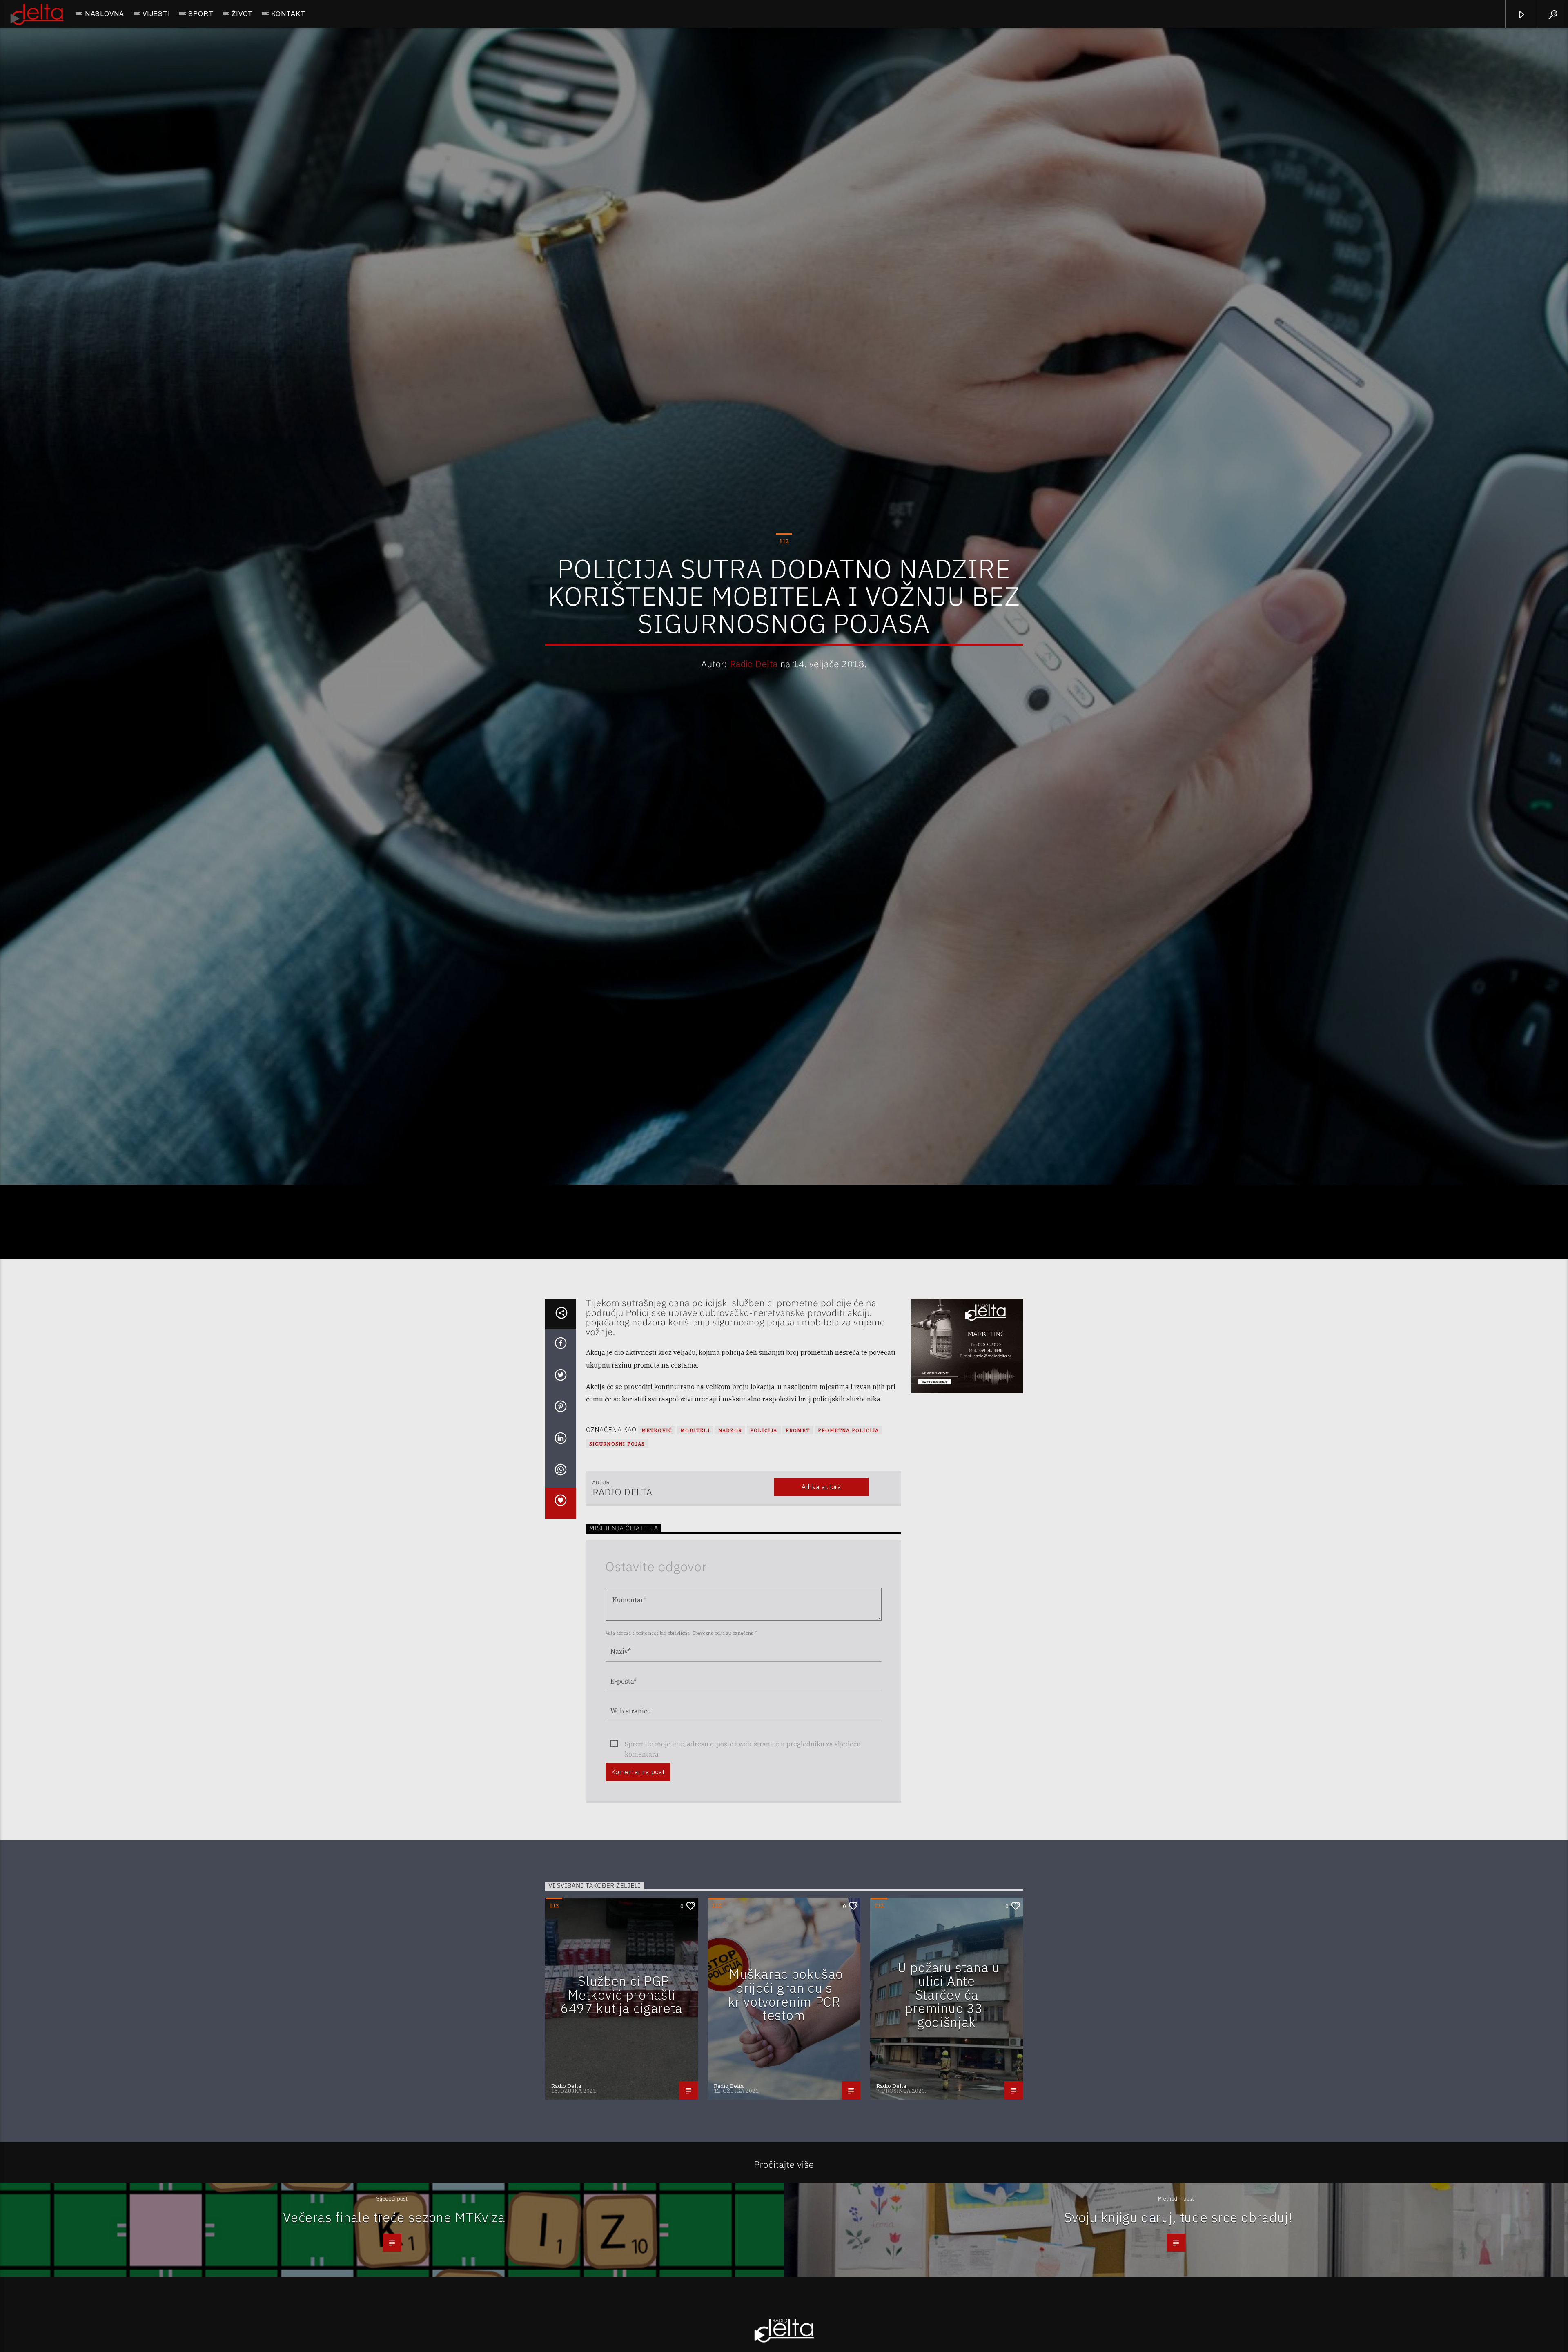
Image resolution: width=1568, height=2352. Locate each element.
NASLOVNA (105, 14)
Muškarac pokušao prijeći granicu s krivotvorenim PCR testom (786, 2122)
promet (798, 1558)
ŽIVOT (242, 14)
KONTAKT (288, 14)
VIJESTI (156, 14)
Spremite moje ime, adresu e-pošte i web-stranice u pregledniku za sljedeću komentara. (743, 1872)
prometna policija (848, 1558)
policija (764, 1558)
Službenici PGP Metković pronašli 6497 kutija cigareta (621, 2122)
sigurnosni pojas (617, 1571)
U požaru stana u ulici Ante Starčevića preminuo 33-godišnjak (948, 2122)
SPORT (201, 14)
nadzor (730, 1558)
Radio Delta (754, 723)
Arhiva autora (821, 1614)
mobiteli (695, 1558)
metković (657, 1558)
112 (784, 600)
